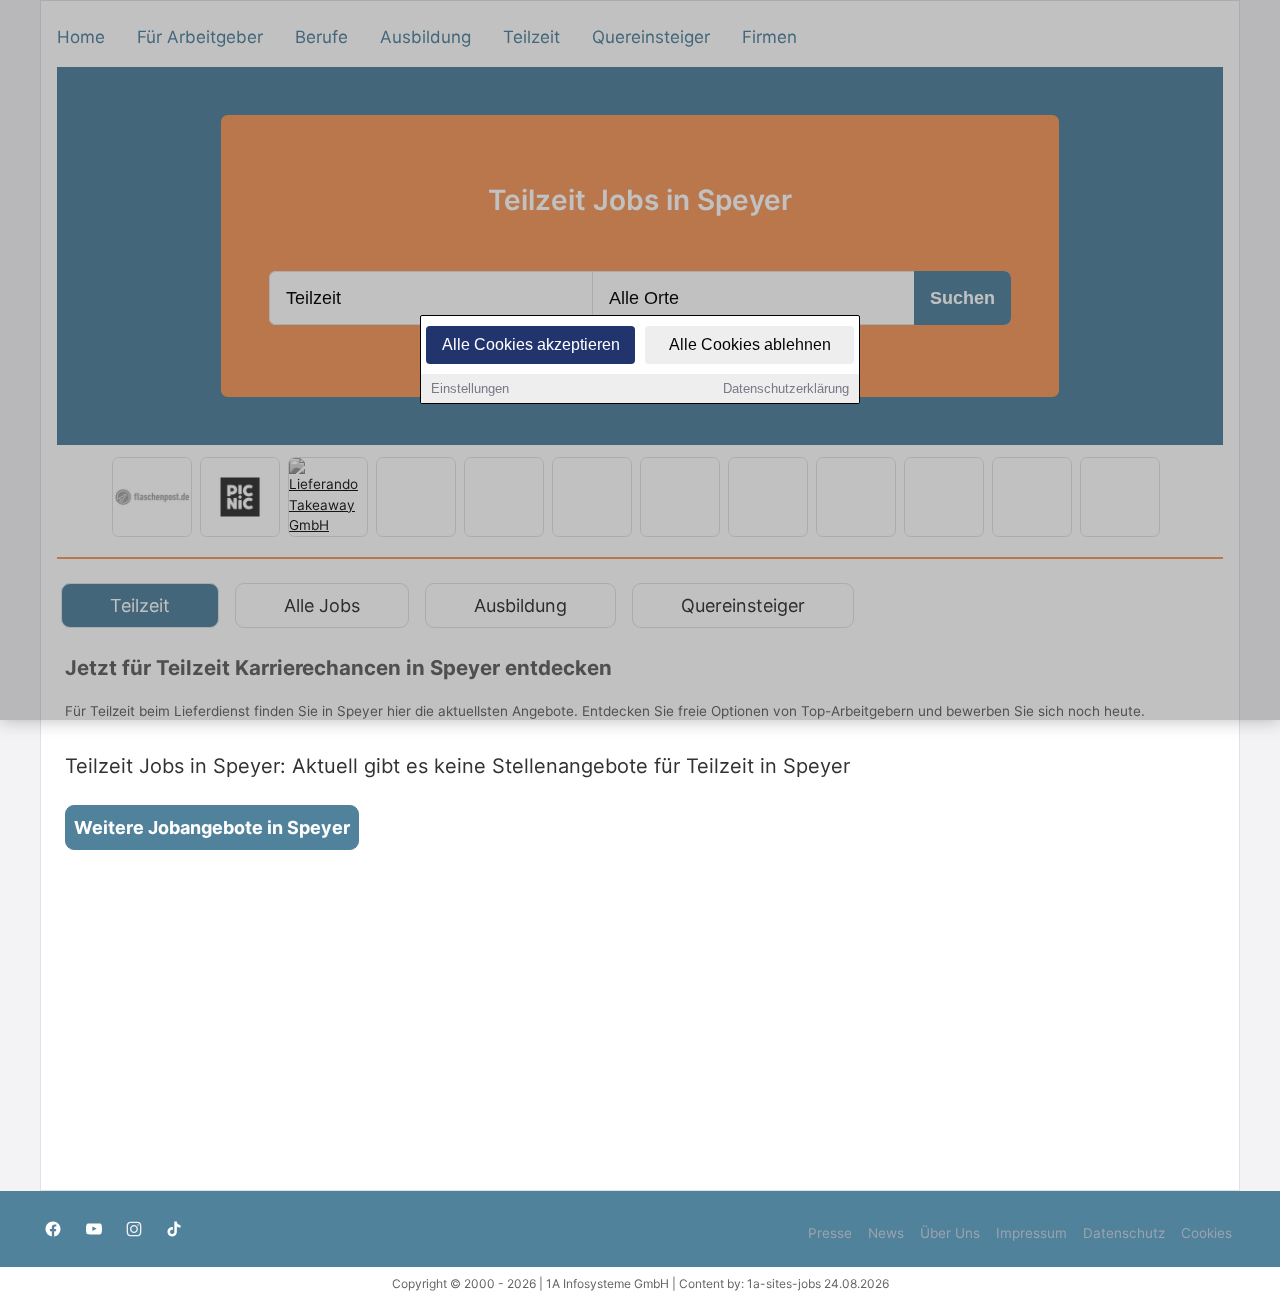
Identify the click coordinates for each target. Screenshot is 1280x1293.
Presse (830, 1233)
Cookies (1206, 1233)
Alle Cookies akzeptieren (531, 344)
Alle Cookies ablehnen (750, 344)
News (886, 1233)
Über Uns (950, 1233)
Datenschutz (1124, 1233)
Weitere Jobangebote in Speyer (212, 827)
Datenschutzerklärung (786, 388)
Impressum (1031, 1233)
